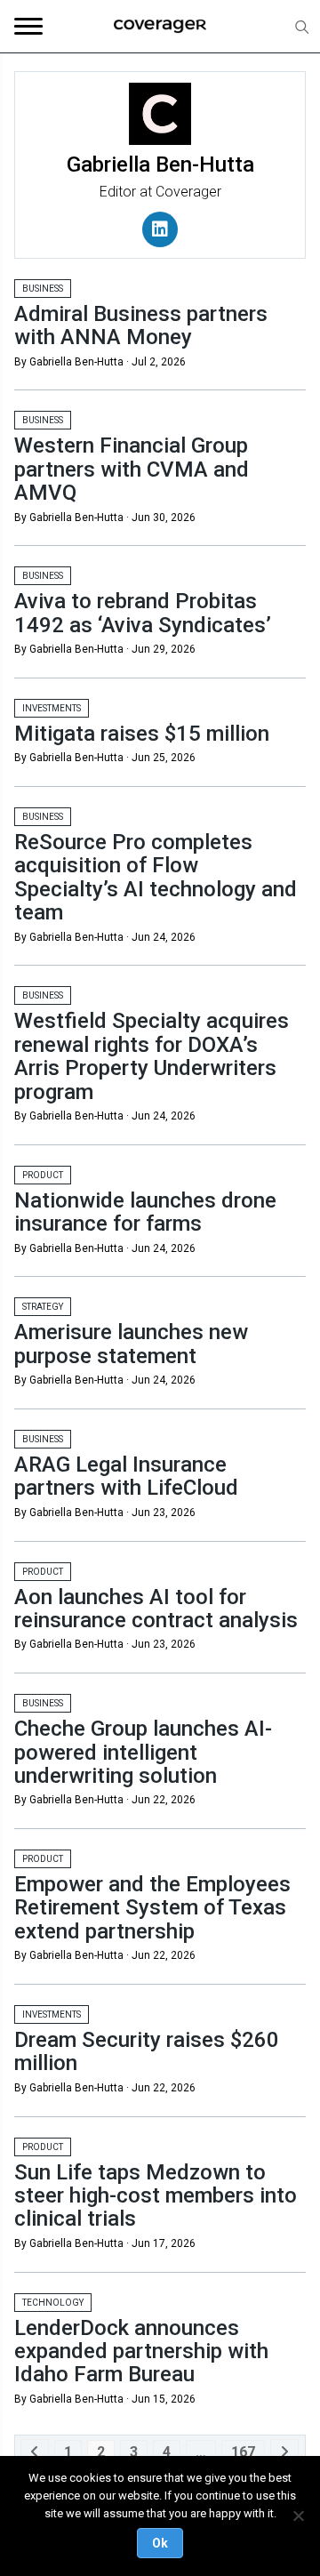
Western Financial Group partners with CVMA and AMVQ (132, 469)
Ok (160, 2543)
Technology (53, 2303)
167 (243, 2452)
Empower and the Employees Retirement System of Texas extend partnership (152, 1908)
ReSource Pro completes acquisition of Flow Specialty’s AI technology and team (156, 877)
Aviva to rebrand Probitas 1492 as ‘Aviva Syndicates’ (143, 613)
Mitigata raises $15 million (142, 734)
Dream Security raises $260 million (147, 2051)
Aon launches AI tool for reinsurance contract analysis (156, 1609)
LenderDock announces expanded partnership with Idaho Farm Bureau (141, 2351)
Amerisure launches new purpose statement (131, 1344)
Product (43, 1175)
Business (43, 289)
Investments (52, 708)
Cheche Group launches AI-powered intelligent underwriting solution (143, 1752)
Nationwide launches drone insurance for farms (145, 1212)
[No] (298, 2516)
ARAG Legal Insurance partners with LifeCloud (126, 1476)
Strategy (43, 1307)
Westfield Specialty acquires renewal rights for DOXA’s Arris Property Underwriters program (152, 1056)
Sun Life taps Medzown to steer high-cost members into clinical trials (156, 2196)
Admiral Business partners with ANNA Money (141, 325)
